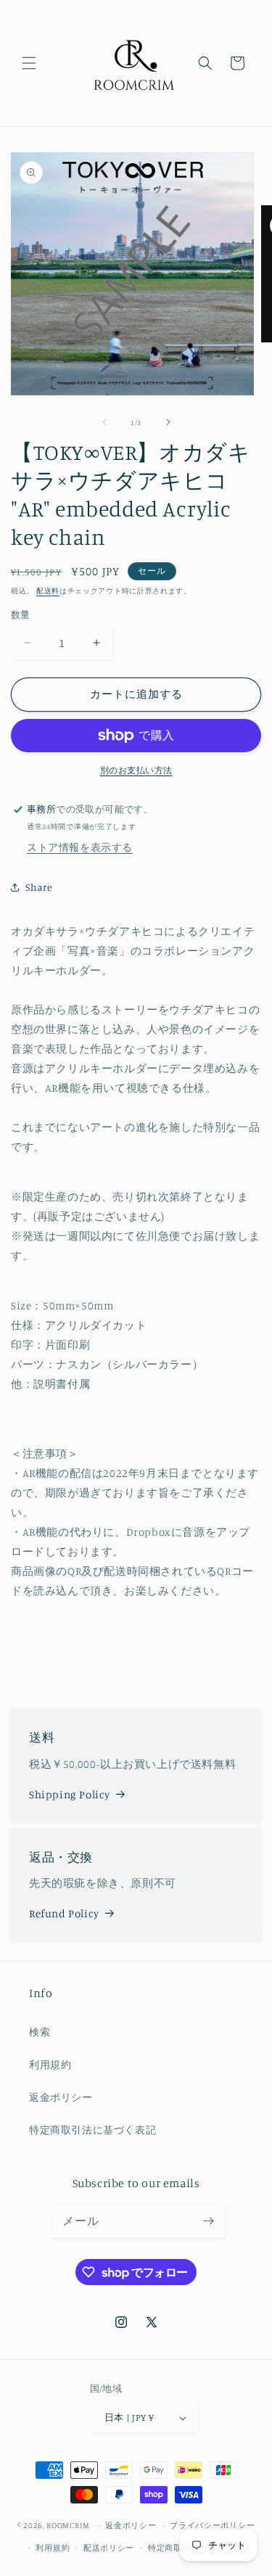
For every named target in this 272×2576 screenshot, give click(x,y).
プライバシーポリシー (212, 2525)
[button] (29, 63)
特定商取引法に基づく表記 (92, 2129)
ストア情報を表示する (80, 847)
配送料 (48, 590)
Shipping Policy (70, 1794)
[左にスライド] (104, 422)
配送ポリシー (109, 2548)
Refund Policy (64, 1913)
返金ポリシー (61, 2097)
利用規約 (50, 2064)
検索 (40, 2032)
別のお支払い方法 (136, 770)
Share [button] (39, 887)
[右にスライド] (168, 422)
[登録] (209, 2221)
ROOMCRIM (68, 2525)
